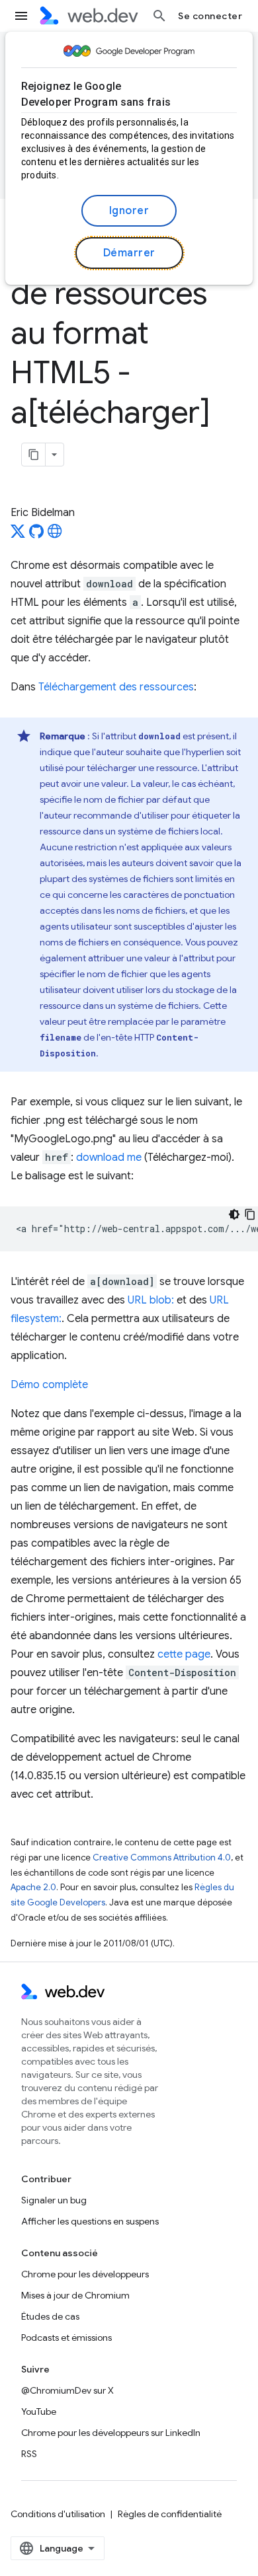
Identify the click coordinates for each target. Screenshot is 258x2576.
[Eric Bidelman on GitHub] (36, 535)
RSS (29, 2454)
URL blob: (151, 1300)
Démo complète (49, 1385)
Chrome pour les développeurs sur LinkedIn (111, 2433)
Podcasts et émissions (66, 2337)
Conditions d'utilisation (58, 2514)
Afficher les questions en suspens (90, 2221)
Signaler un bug (54, 2200)
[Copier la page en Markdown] (34, 455)
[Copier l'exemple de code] (250, 1214)
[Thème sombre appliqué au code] (234, 1214)
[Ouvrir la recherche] (159, 16)
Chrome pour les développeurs (85, 2274)
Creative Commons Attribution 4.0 (162, 1858)
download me (109, 1158)
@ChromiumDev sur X (67, 2390)
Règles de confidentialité (170, 2514)
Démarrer (129, 253)
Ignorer (129, 211)
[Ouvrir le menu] (21, 16)
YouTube (39, 2411)
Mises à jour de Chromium (75, 2295)
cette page (184, 1654)
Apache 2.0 (33, 1887)
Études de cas (50, 2316)
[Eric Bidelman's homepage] (55, 535)
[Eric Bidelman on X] (18, 535)
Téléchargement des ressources (116, 687)
